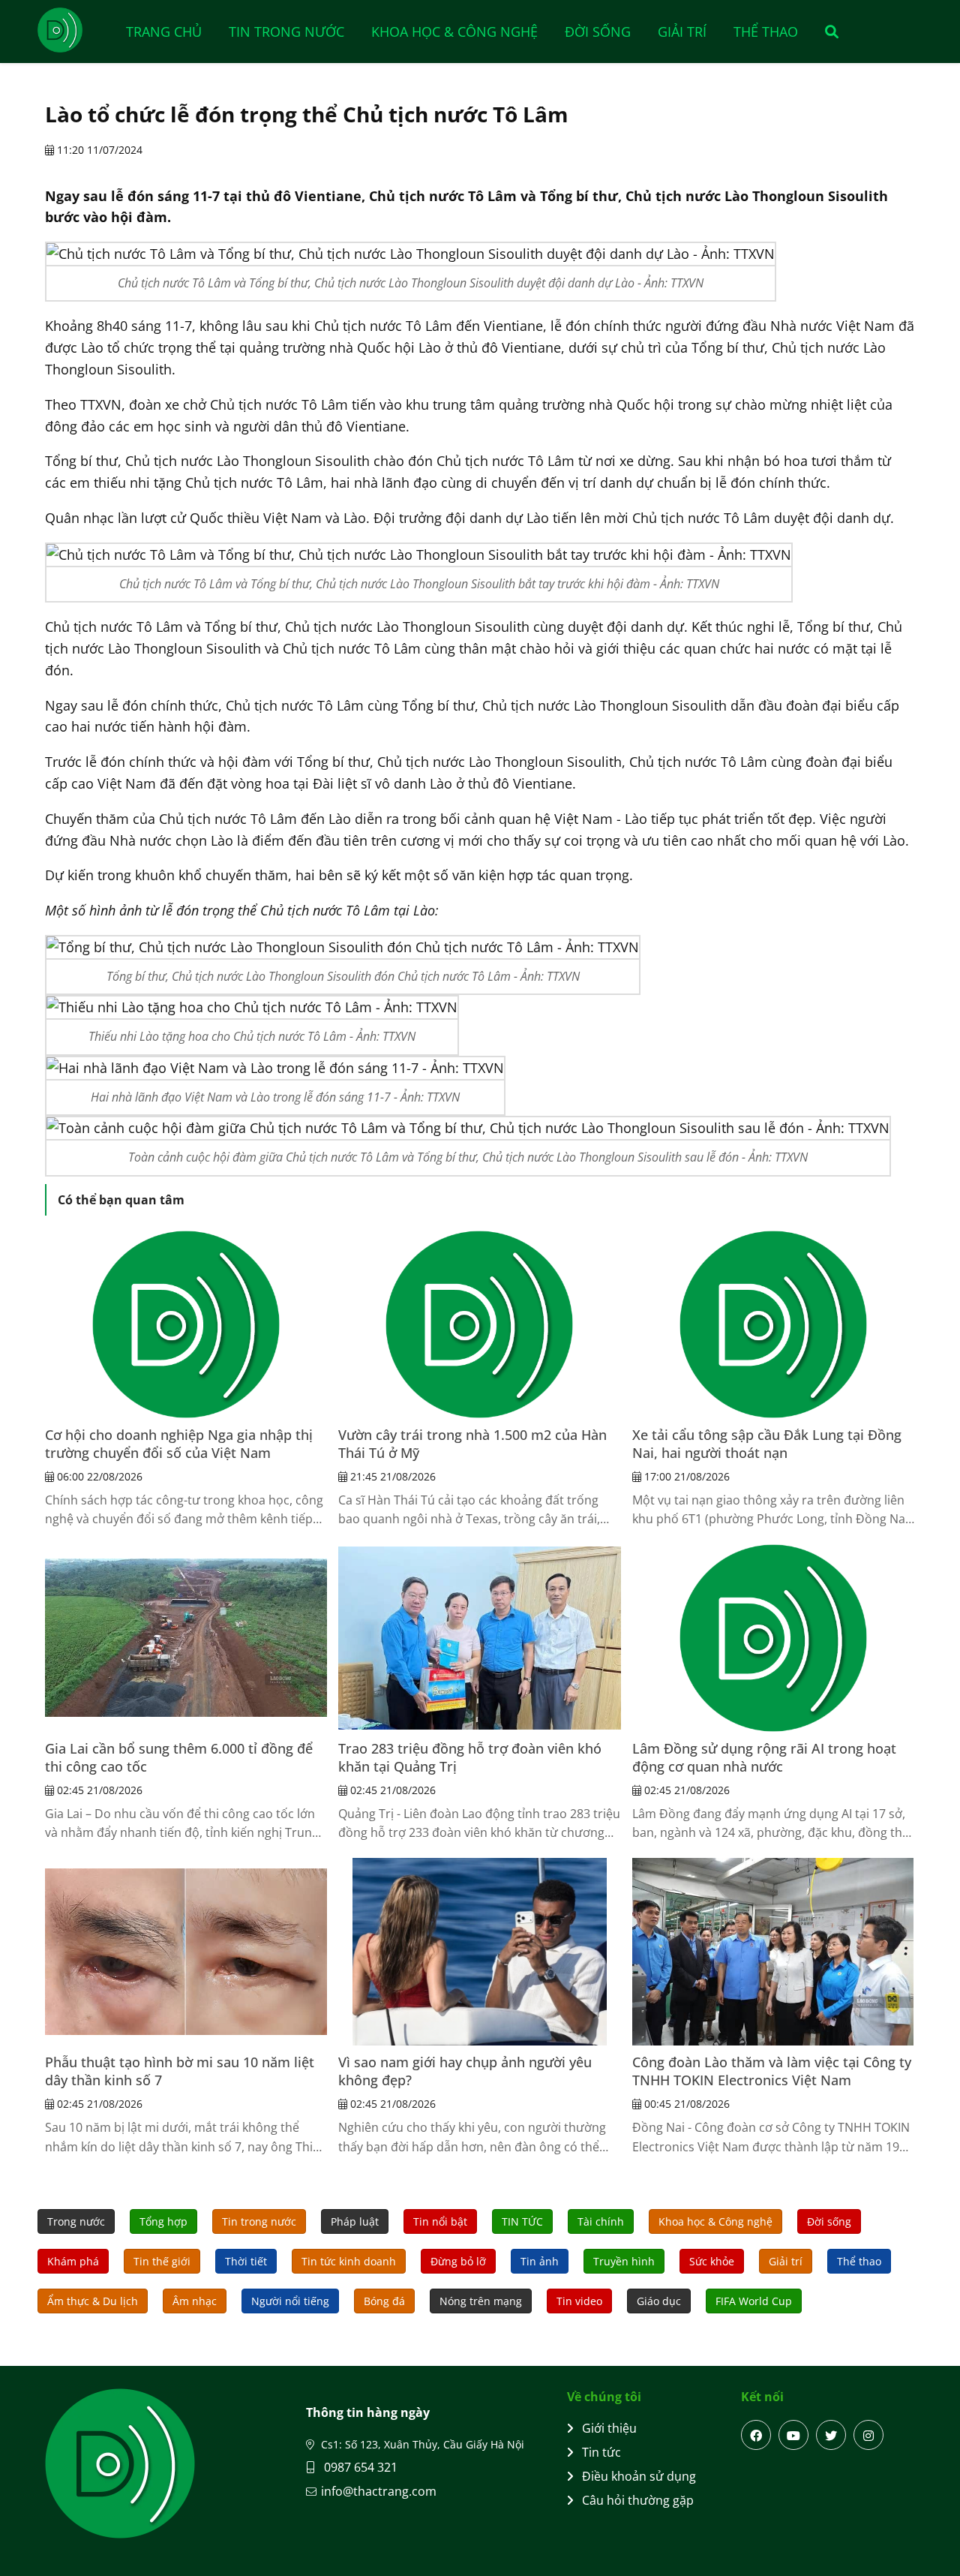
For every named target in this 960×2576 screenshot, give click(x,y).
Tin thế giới (162, 2261)
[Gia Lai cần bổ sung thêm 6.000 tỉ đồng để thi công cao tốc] (186, 1638)
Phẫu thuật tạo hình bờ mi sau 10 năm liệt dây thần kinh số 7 (180, 2071)
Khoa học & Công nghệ (454, 32)
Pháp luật (355, 2221)
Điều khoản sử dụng (639, 2476)
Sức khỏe (712, 2261)
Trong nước (76, 2221)
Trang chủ (164, 32)
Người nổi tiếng (290, 2301)
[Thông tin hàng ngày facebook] (756, 2435)
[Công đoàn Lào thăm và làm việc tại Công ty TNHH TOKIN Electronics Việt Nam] (773, 1952)
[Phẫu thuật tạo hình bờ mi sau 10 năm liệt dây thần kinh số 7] (186, 1952)
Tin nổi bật (440, 2221)
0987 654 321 (359, 2467)
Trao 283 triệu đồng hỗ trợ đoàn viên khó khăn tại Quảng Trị (470, 1757)
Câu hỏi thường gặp (638, 2500)
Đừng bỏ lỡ (458, 2261)
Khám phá (73, 2261)
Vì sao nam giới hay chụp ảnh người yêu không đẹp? (465, 2071)
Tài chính (601, 2221)
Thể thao (766, 32)
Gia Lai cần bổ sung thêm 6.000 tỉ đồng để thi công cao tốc (179, 1757)
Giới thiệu (609, 2428)
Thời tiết (246, 2261)
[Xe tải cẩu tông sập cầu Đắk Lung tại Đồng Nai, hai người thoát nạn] (773, 1324)
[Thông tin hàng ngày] (75, 30)
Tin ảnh (540, 2261)
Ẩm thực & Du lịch (93, 2301)
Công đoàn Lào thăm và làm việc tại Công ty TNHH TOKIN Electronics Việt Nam (772, 2071)
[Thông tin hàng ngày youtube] (793, 2435)
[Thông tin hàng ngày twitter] (831, 2435)
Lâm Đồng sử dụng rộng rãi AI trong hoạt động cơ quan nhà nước (764, 1757)
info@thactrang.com (379, 2491)
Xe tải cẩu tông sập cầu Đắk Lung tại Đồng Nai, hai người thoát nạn (767, 1444)
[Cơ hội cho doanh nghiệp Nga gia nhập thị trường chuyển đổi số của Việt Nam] (186, 1324)
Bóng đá (384, 2301)
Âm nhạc (195, 2301)
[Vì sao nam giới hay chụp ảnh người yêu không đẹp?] (479, 1952)
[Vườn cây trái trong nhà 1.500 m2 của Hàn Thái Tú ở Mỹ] (479, 1324)
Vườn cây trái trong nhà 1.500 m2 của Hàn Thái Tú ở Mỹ (472, 1444)
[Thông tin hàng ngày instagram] (868, 2435)
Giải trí (682, 32)
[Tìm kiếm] (827, 32)
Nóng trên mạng (481, 2301)
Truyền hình (624, 2261)
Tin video (579, 2301)
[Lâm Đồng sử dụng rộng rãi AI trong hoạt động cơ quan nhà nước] (773, 1638)
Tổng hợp (163, 2221)
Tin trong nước (286, 32)
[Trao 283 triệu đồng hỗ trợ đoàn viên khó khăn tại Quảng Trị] (479, 1638)
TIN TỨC (522, 2221)
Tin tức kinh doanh (349, 2261)
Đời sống (598, 32)
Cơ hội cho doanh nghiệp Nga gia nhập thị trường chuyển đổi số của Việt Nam (179, 1444)
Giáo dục (659, 2301)
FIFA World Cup (754, 2301)
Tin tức (601, 2452)
